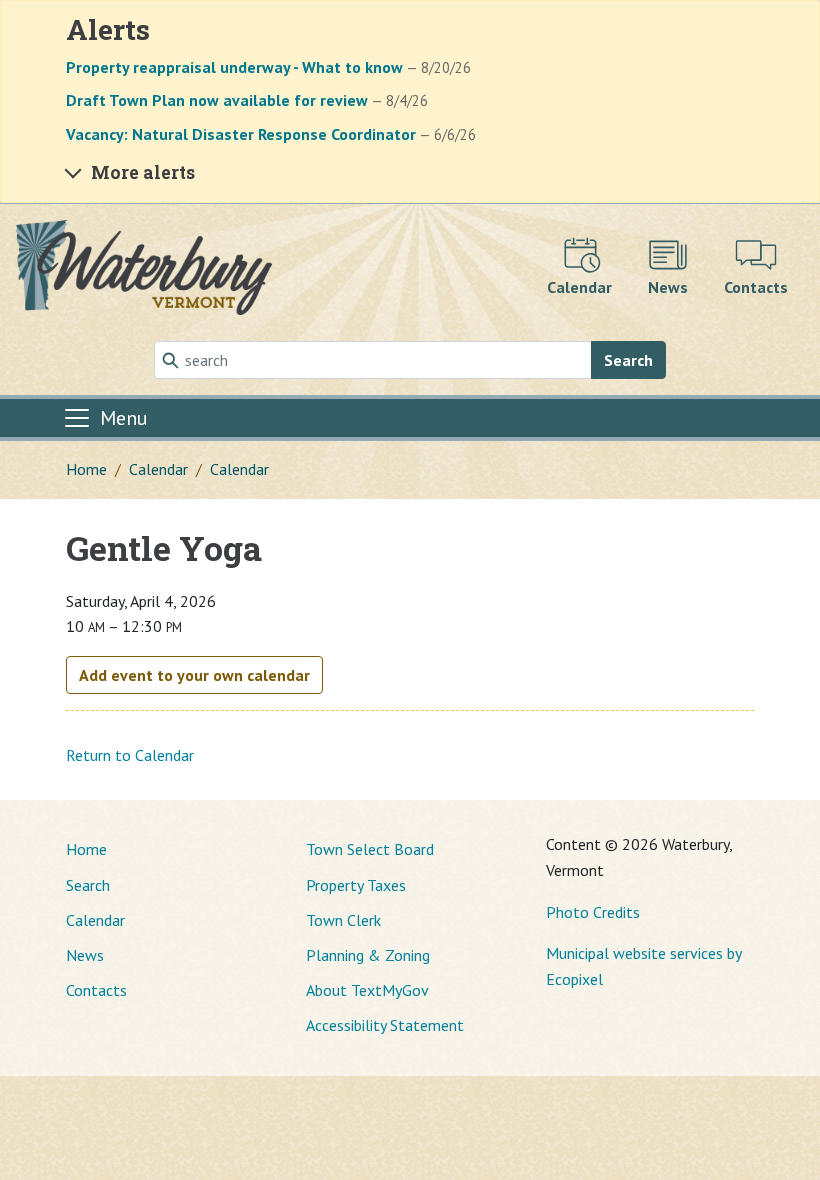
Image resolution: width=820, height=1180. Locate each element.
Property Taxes (356, 885)
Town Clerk (343, 920)
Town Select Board (370, 849)
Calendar (158, 469)
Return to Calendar (130, 755)
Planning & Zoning (368, 955)
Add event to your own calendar (194, 675)
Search (628, 360)
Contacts (96, 990)
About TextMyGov (367, 990)
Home (86, 469)
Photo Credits (593, 912)
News (85, 955)
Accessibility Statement (385, 1025)
